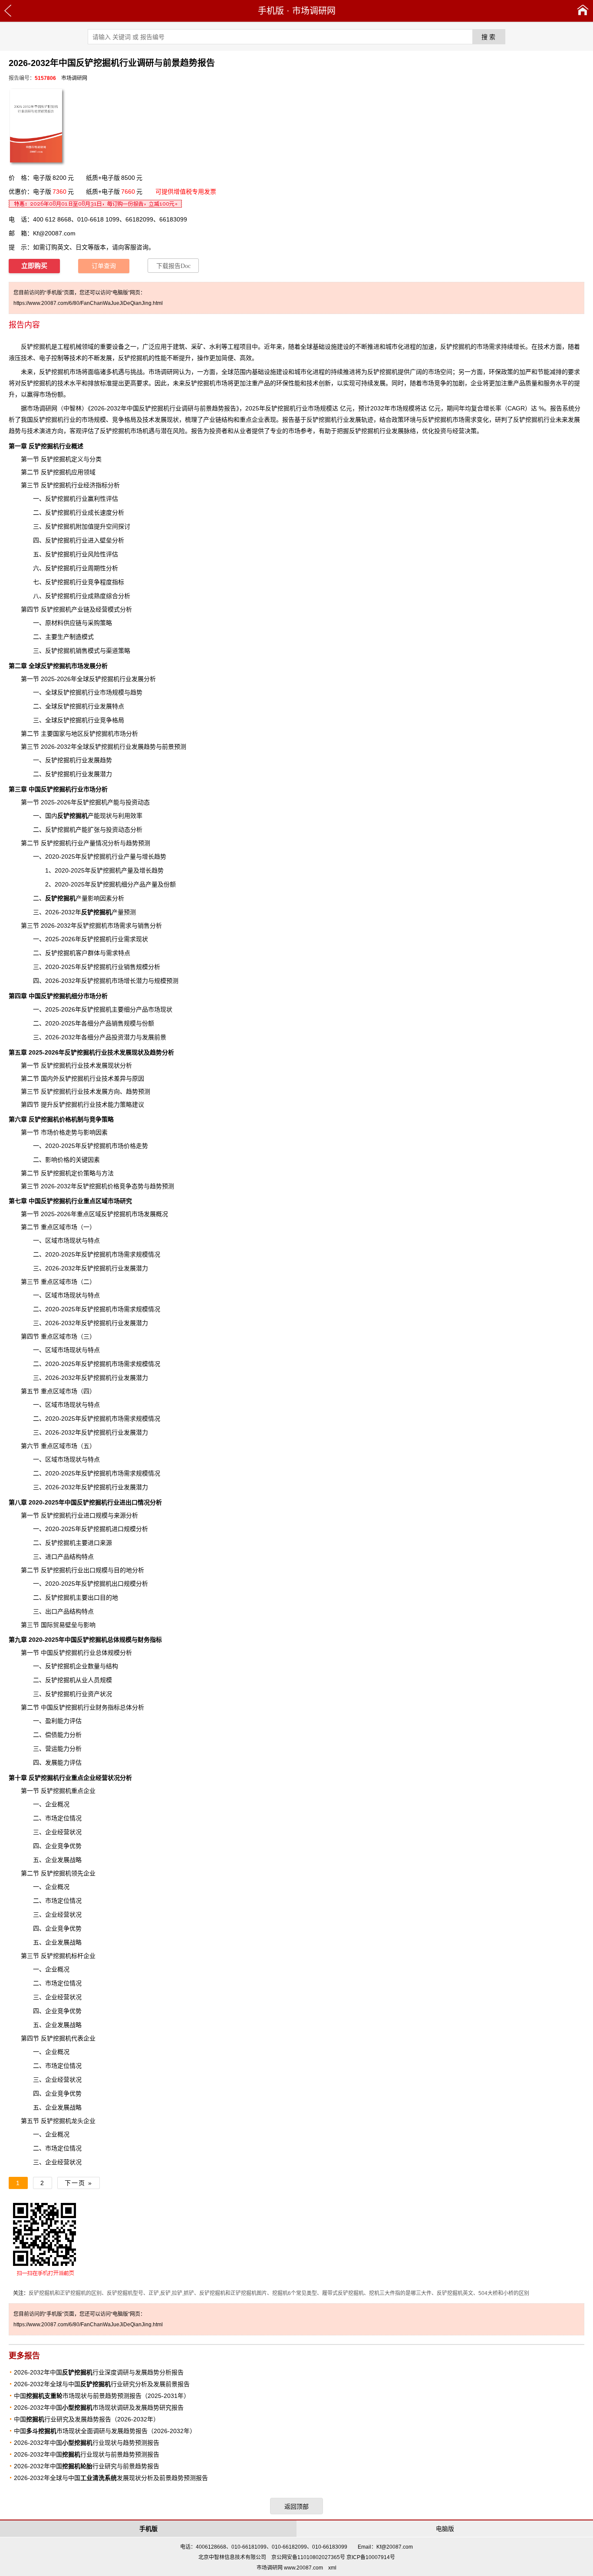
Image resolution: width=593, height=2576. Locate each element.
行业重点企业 (62, 1778)
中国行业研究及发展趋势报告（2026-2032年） (87, 2419)
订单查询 (104, 266)
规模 (326, 408)
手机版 (271, 11)
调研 (45, 408)
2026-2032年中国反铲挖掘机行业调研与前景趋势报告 (163, 408)
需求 (130, 1473)
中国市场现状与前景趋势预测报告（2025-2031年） (102, 2396)
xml (332, 2568)
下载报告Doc (173, 266)
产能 (79, 816)
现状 (173, 420)
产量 (89, 843)
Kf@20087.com (54, 233)
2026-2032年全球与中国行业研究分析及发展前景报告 (102, 2384)
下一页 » (79, 2183)
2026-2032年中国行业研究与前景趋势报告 (87, 2466)
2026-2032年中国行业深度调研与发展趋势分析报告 (99, 2372)
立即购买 (34, 266)
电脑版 (445, 2529)
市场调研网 (314, 11)
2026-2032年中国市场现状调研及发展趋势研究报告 (99, 2407)
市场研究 (120, 1201)
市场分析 (126, 734)
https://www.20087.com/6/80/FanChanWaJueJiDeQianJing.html (88, 303)
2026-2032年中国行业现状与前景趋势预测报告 (87, 2454)
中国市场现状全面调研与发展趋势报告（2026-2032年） (105, 2431)
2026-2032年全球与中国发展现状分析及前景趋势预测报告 (111, 2478)
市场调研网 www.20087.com (290, 2568)
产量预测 (109, 912)
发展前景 (154, 1037)
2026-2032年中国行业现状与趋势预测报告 (87, 2443)
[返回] (8, 11)
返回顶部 (296, 2507)
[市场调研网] (583, 11)
